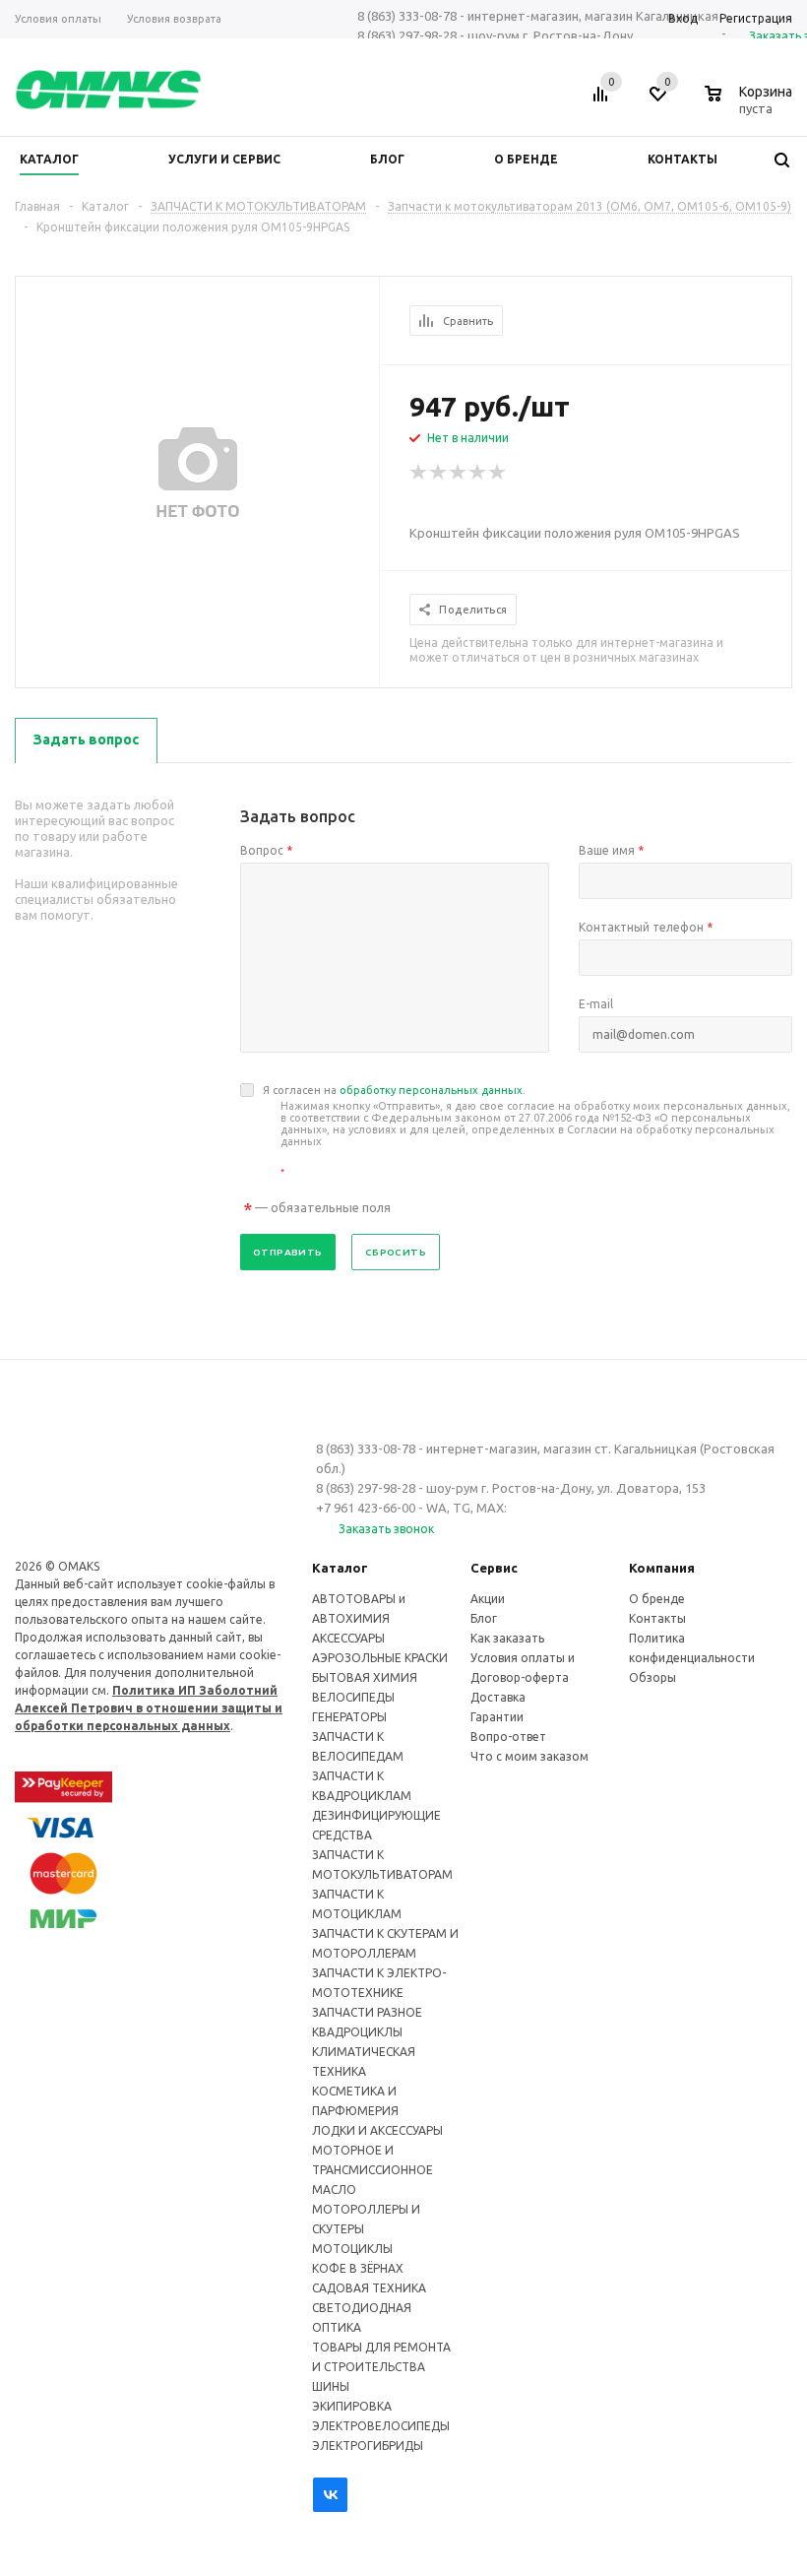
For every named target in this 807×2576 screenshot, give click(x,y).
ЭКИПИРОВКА (352, 2406)
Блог (484, 1618)
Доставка (498, 1697)
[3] (459, 473)
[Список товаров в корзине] (751, 105)
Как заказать (507, 1638)
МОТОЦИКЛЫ (352, 2249)
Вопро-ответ (508, 1737)
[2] (439, 473)
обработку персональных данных (431, 1090)
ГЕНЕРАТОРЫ (349, 1717)
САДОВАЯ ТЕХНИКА (369, 2288)
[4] (478, 473)
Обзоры (652, 1677)
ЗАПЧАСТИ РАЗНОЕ (367, 2012)
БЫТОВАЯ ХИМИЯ (365, 1677)
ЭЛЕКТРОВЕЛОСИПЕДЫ (381, 2426)
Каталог (340, 1568)
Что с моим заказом (529, 1756)
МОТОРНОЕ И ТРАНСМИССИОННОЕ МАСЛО (372, 2170)
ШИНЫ (331, 2386)
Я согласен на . (527, 1131)
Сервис (494, 1568)
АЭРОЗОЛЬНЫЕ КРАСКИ (380, 1658)
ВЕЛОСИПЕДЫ (353, 1697)
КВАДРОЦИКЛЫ (357, 2032)
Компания (662, 1568)
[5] (498, 473)
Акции (488, 1599)
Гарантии (497, 1717)
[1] (419, 473)
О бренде (657, 1599)
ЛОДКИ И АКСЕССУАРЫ (377, 2130)
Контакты (657, 1618)
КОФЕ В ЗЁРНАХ (358, 2268)
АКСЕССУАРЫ (348, 1638)
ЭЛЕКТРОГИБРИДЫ (368, 2446)
